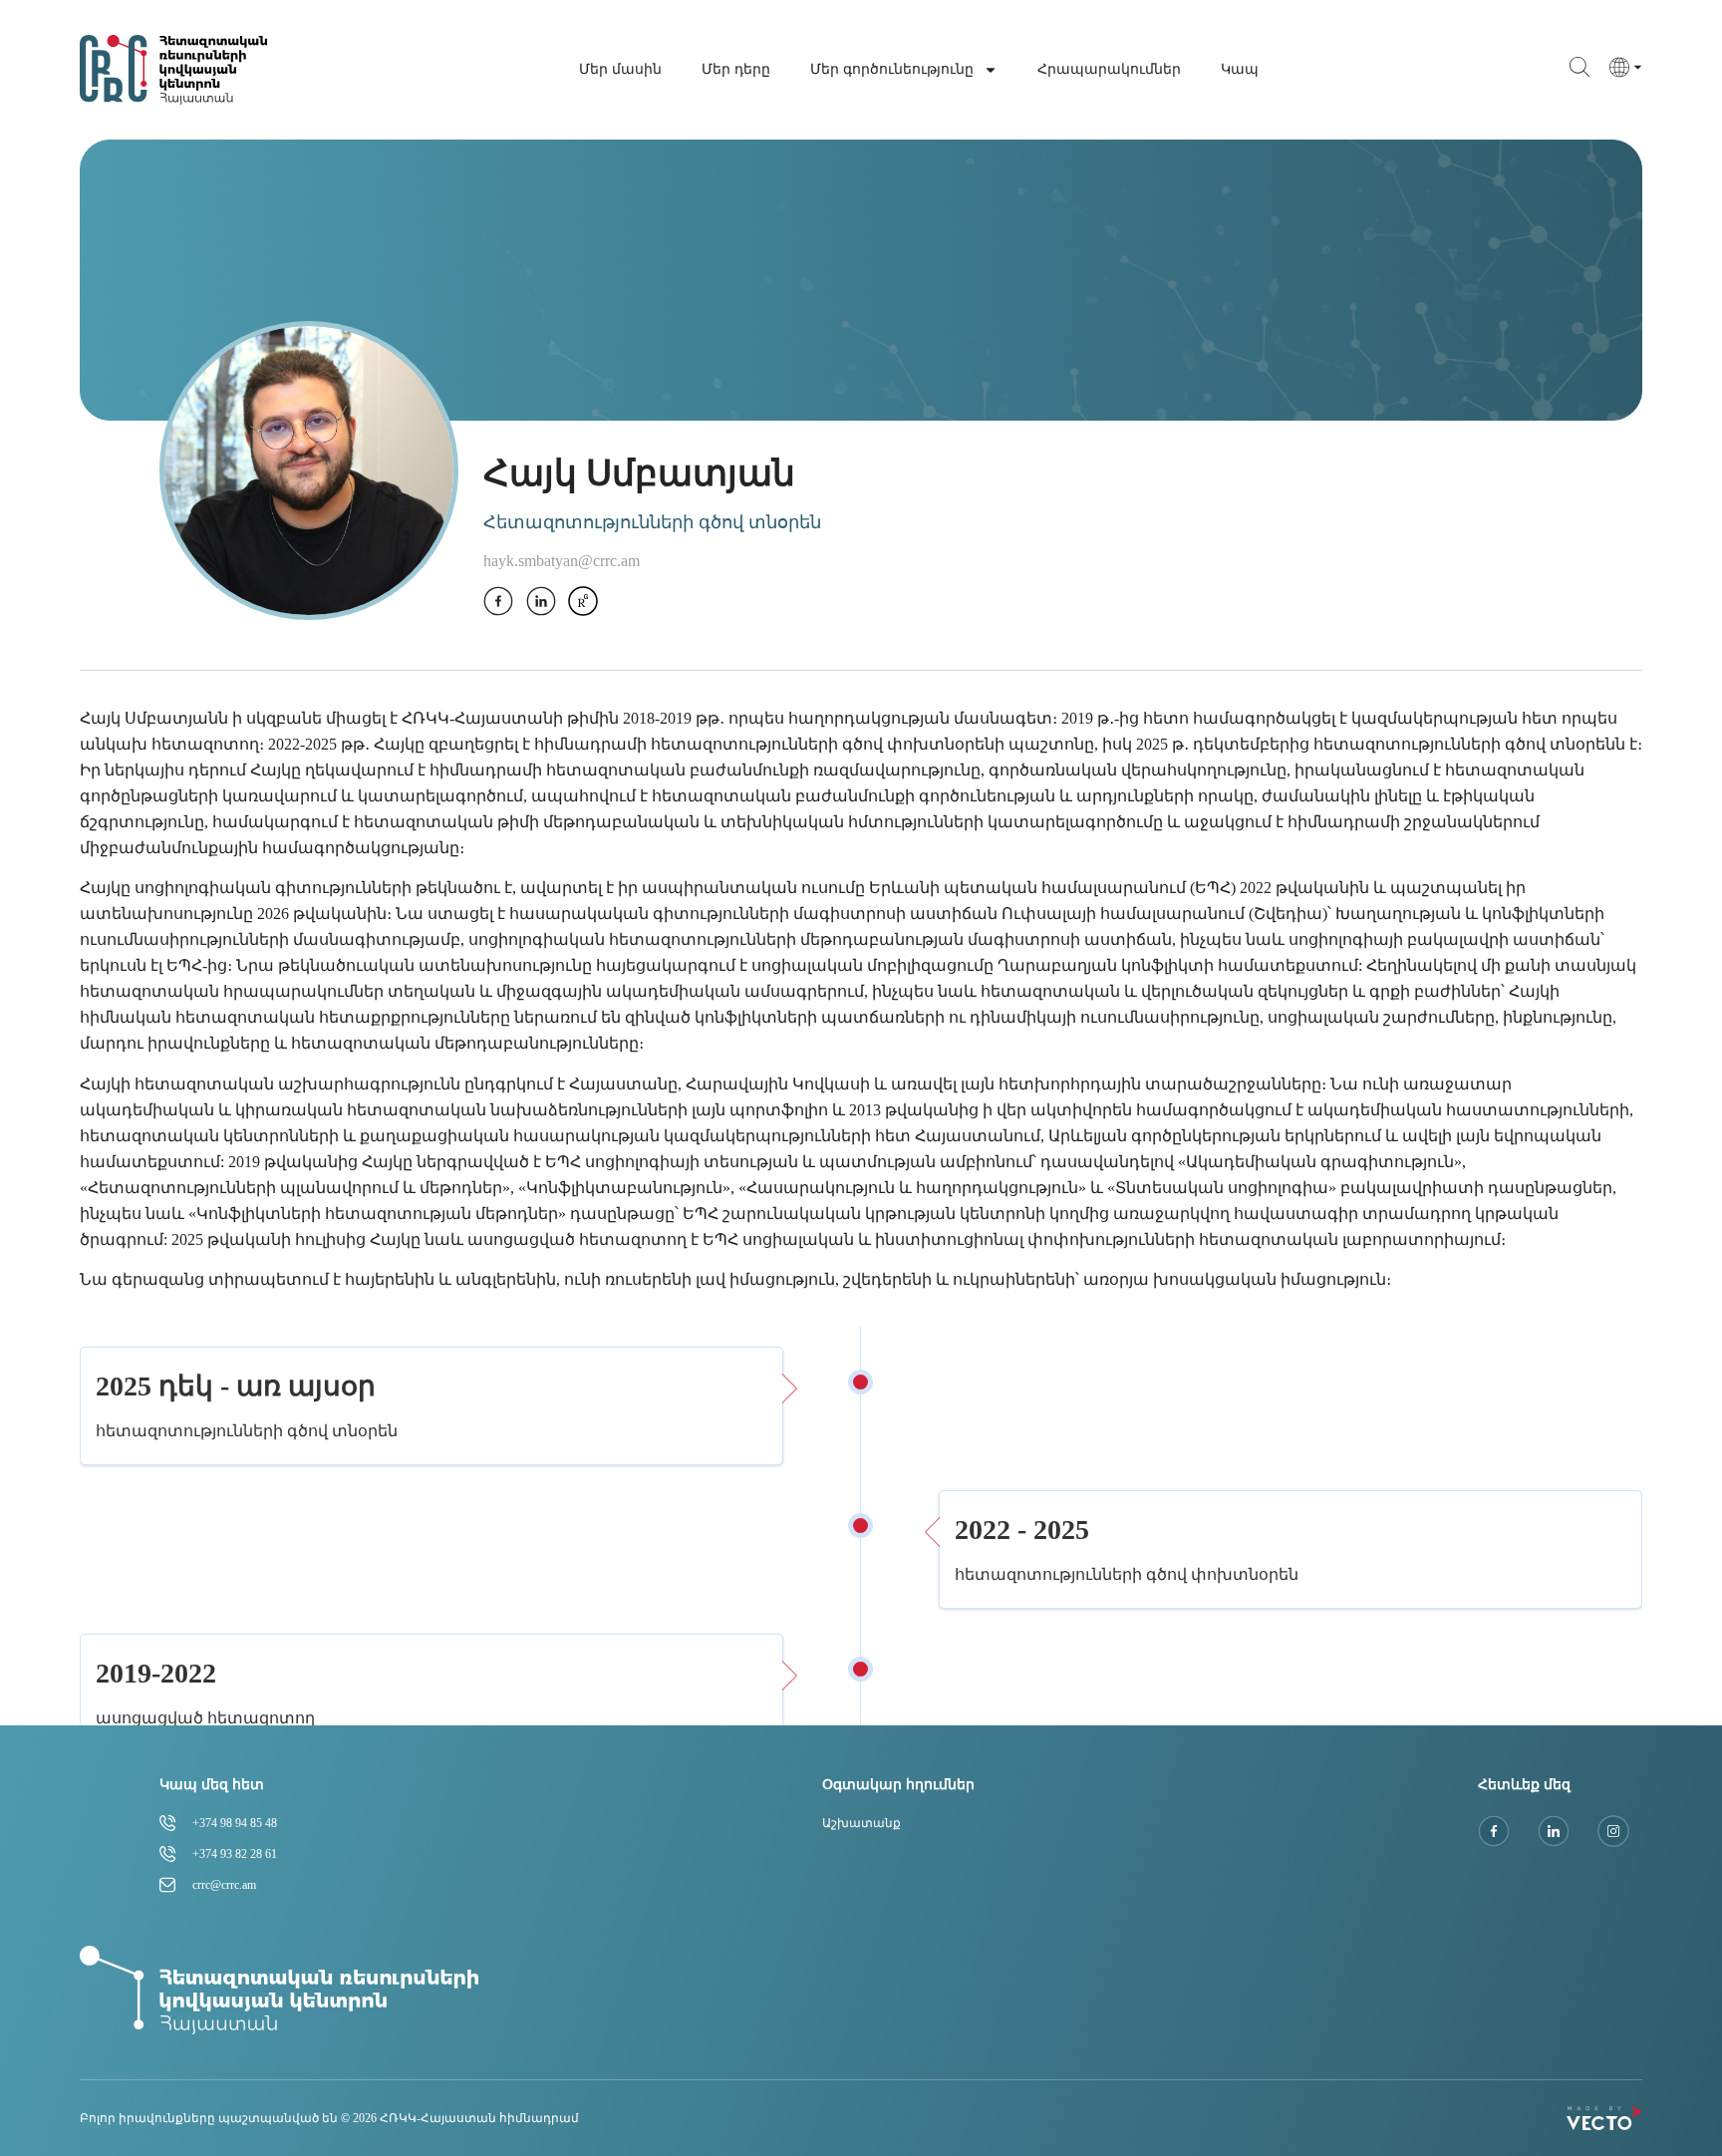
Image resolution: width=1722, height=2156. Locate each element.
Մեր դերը (736, 69)
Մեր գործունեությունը (892, 69)
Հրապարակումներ (1109, 69)
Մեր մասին (620, 69)
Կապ (1240, 69)
